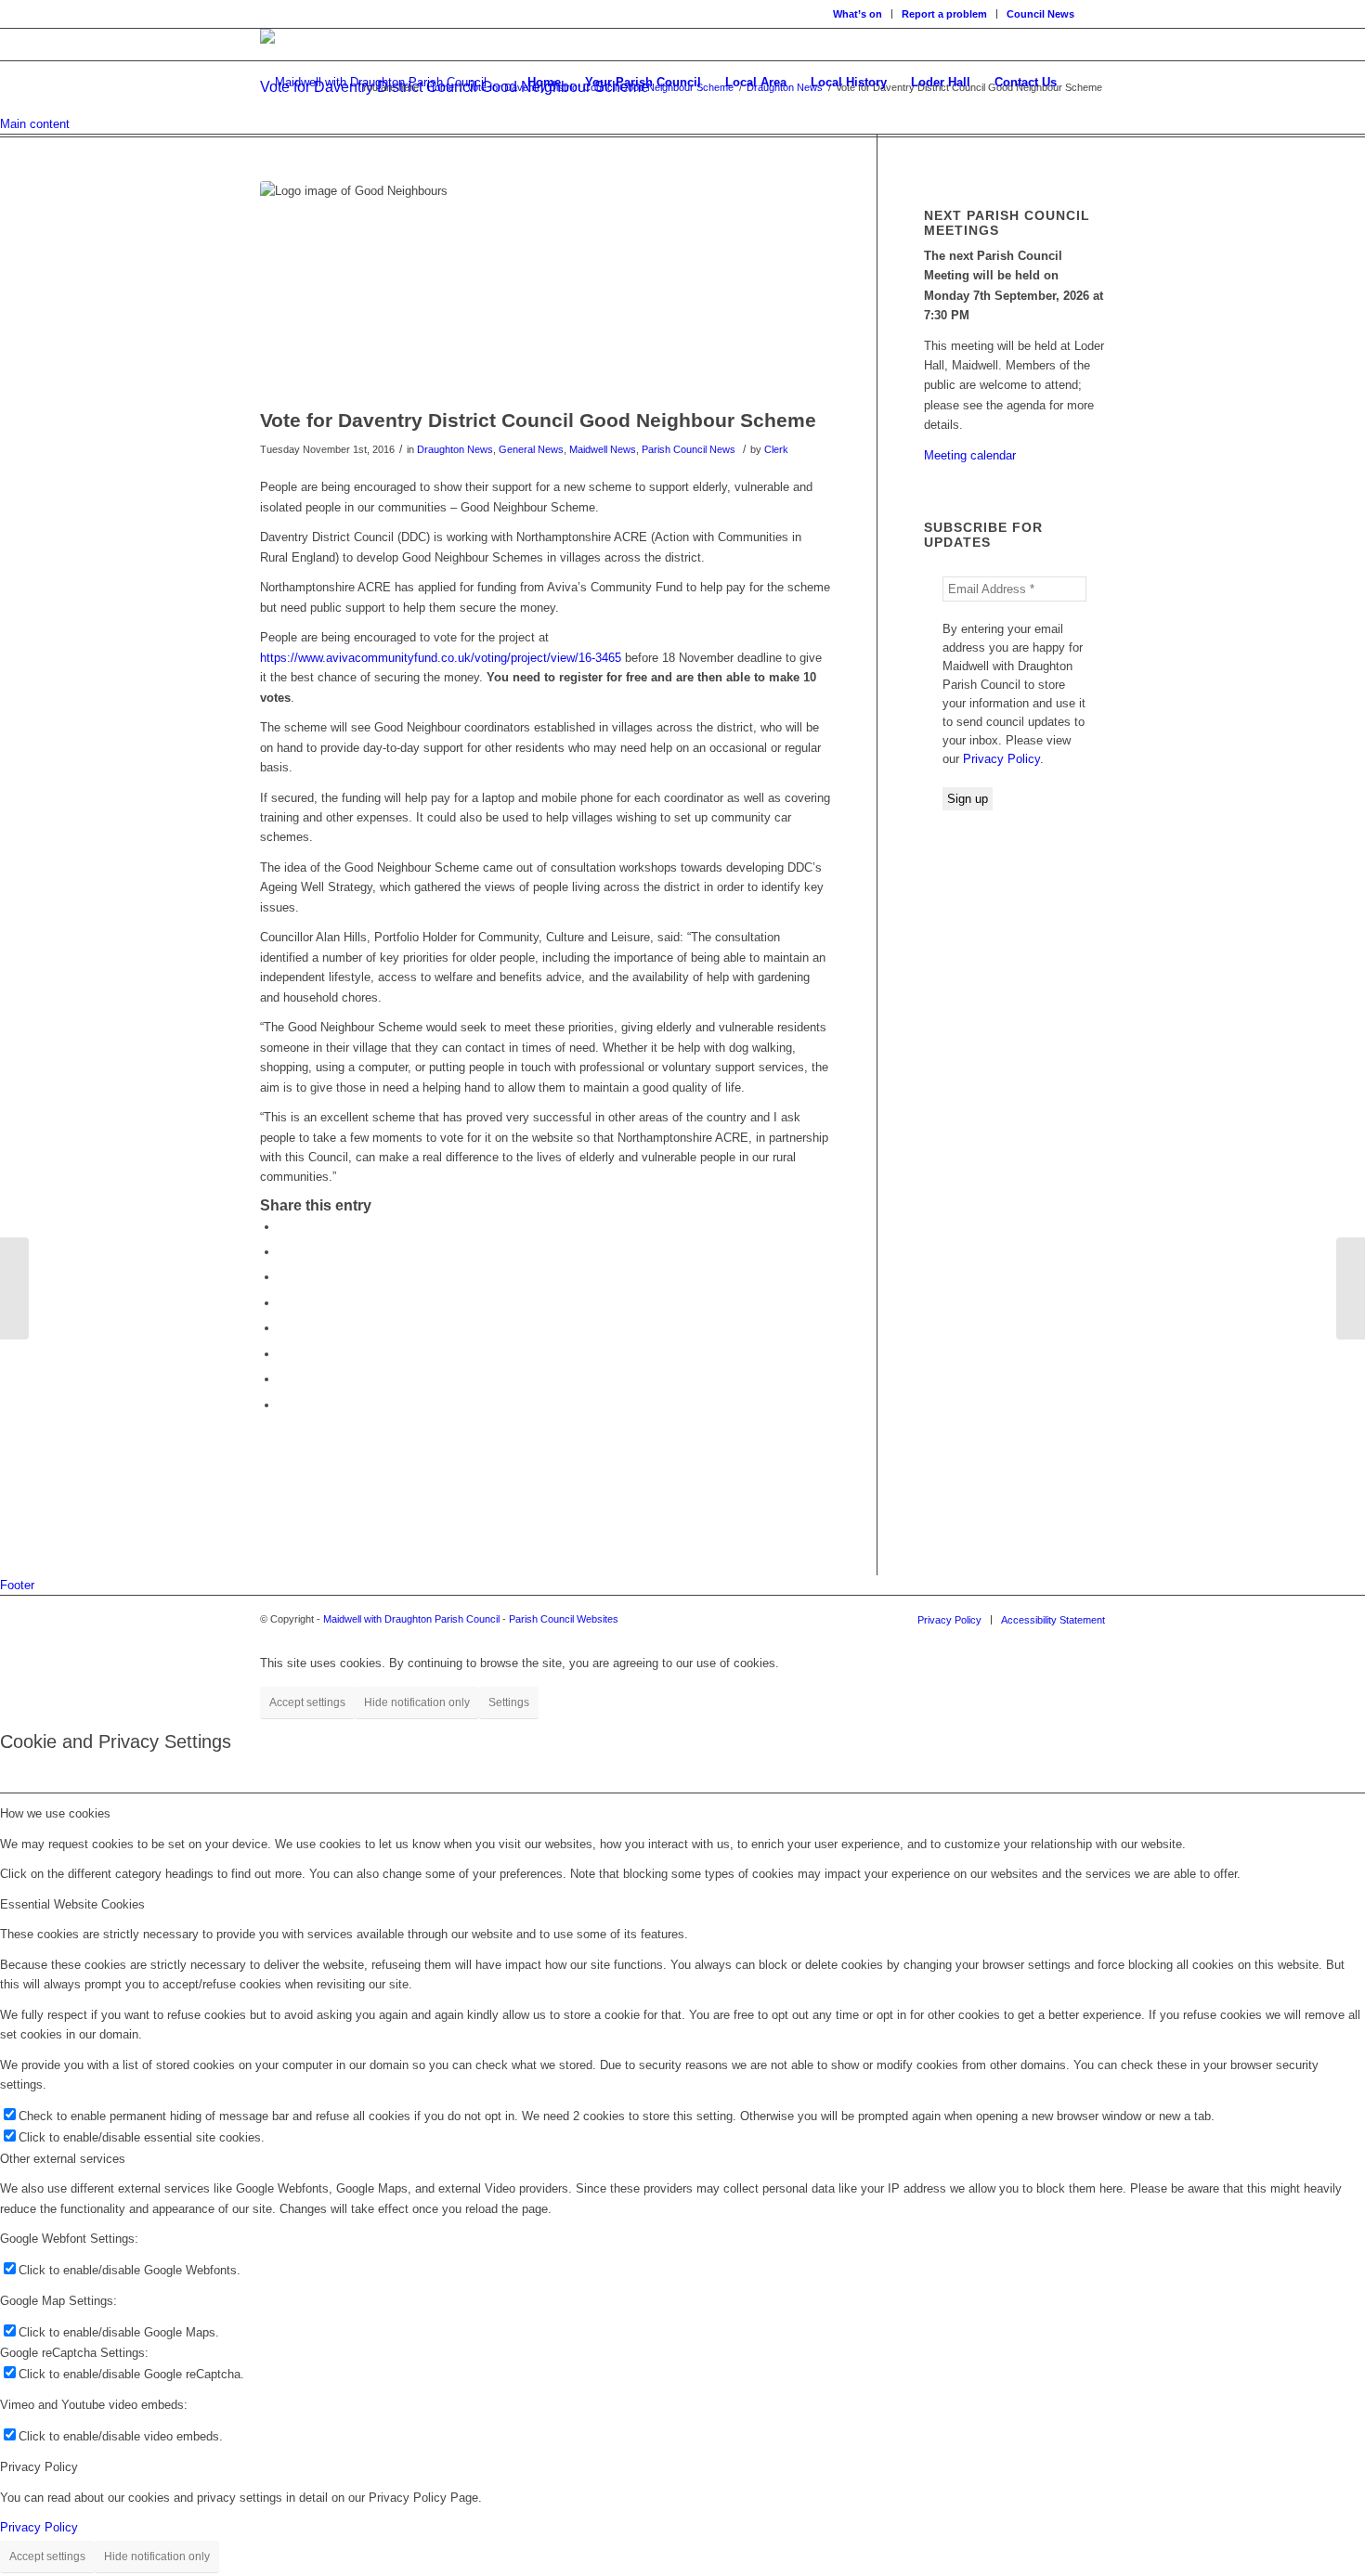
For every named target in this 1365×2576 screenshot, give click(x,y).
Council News (1040, 14)
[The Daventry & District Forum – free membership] (14, 1288)
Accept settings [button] (307, 1702)
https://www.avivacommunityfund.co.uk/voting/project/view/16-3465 (441, 658)
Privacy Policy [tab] (39, 2467)
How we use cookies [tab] (55, 1813)
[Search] (1087, 83)
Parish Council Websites (564, 1619)
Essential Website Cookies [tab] (72, 1904)
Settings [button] (509, 1702)
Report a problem (944, 14)
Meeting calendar (970, 455)
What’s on (858, 14)
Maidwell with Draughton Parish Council (411, 1619)
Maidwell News (603, 449)
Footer (17, 1585)
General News (531, 449)
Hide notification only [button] (417, 1702)
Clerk (776, 449)
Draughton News (455, 449)
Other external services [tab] (63, 2159)
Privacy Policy (1001, 759)
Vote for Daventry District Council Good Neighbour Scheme (538, 420)
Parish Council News (689, 449)
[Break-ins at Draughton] (1351, 1288)
